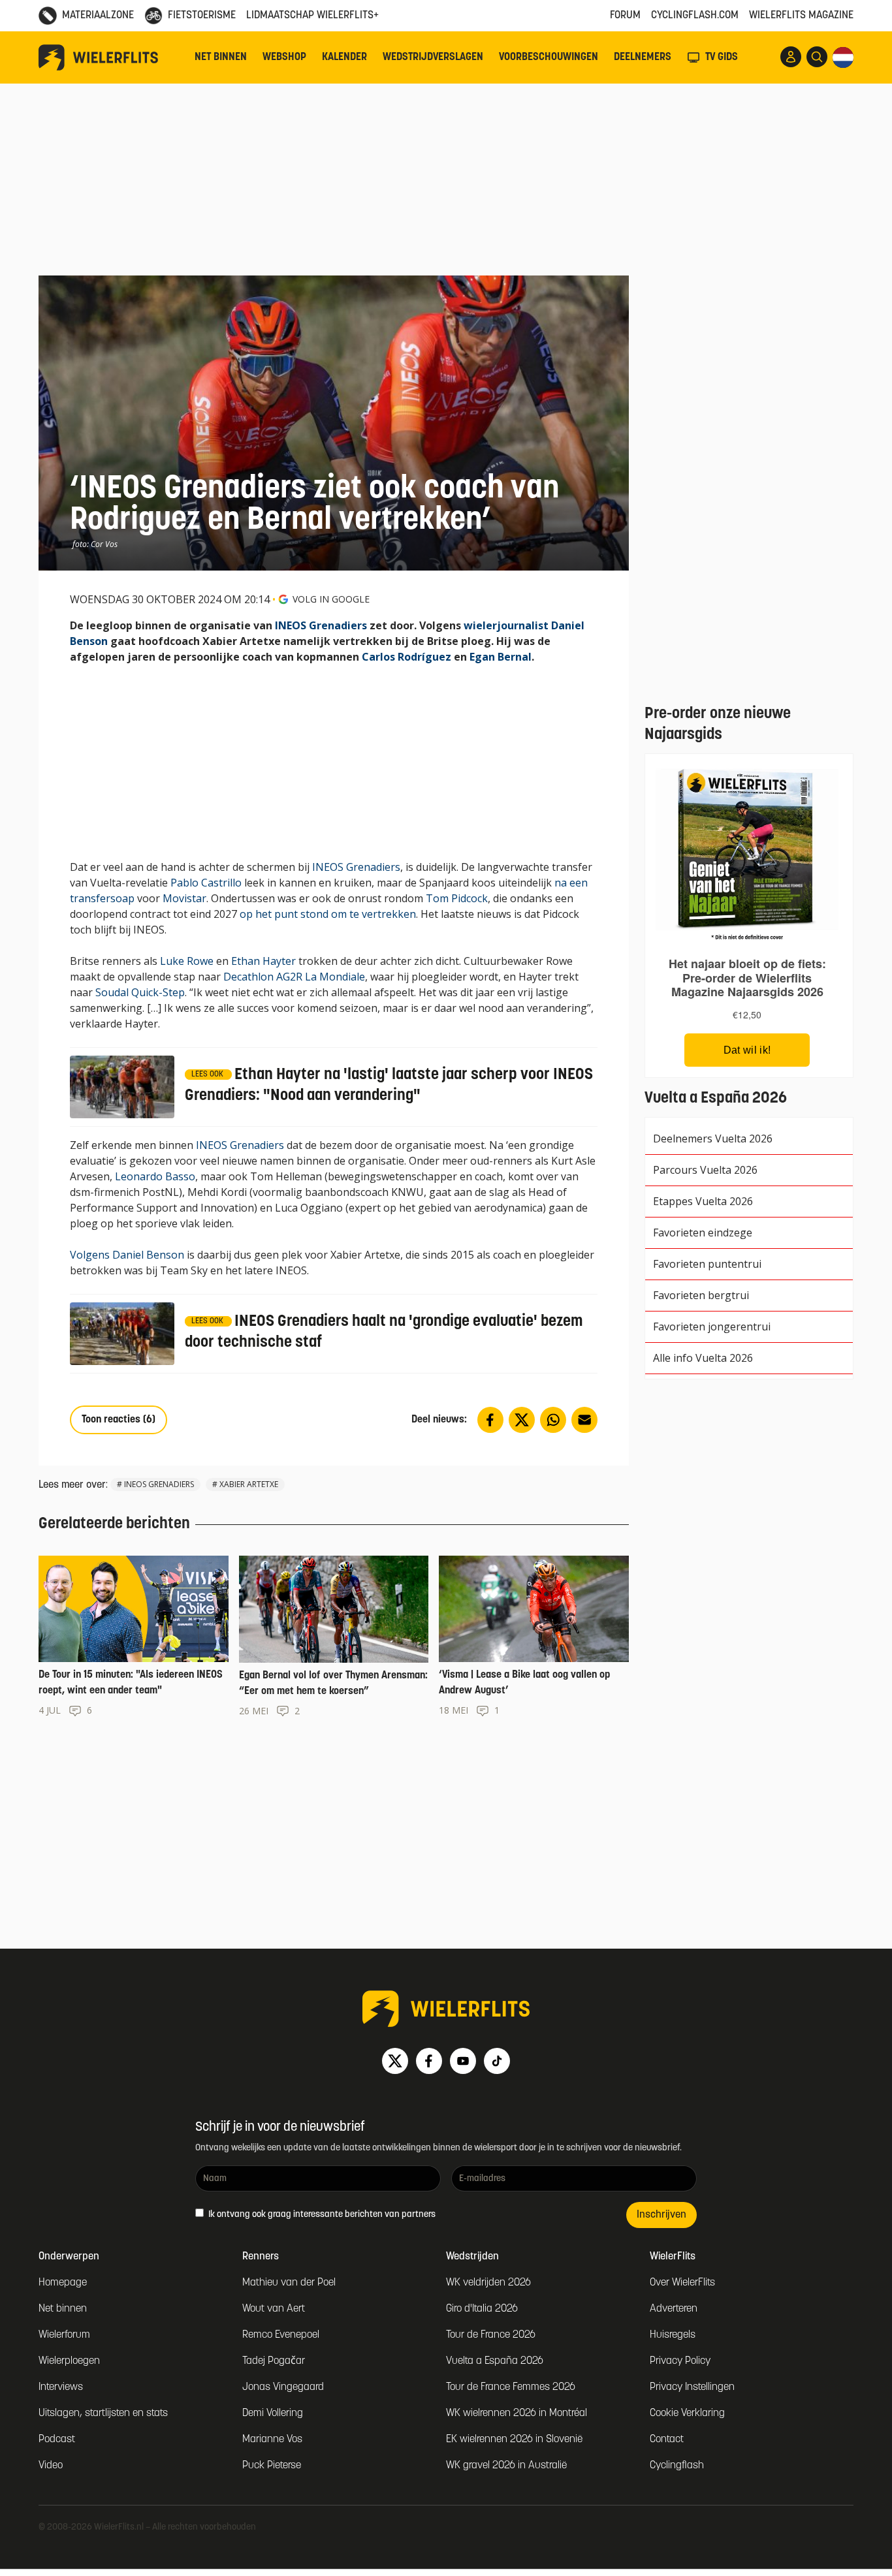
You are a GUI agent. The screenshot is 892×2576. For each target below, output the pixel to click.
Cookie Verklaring (687, 2413)
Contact (667, 2440)
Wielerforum (64, 2335)
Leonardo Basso (155, 1176)
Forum (625, 16)
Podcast (57, 2440)
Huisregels (673, 2335)
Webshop (284, 57)
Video (51, 2466)
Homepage (63, 2283)
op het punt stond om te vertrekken (328, 914)
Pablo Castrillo (206, 883)
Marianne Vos (272, 2440)
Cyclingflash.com (695, 16)
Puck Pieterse (272, 2466)
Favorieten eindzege (703, 1233)
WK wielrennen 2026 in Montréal (517, 2413)
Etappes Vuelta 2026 (703, 1201)
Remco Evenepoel (281, 2335)
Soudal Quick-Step (140, 992)
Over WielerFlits (682, 2283)
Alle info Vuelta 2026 (703, 1358)
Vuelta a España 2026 (495, 2361)
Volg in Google (331, 599)
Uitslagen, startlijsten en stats (103, 2413)
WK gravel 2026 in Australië (506, 2466)
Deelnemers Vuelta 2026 (713, 1139)
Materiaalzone (98, 16)
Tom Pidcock (457, 898)
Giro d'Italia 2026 (482, 2309)
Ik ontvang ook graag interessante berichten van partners (321, 2215)
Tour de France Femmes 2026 (511, 2387)
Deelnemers (643, 57)
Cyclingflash (677, 2466)
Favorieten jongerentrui (712, 1327)
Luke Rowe (187, 961)
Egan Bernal (501, 657)
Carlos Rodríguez (406, 657)
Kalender (344, 57)
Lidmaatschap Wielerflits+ (312, 16)
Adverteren (674, 2309)
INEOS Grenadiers (321, 625)
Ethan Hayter (263, 961)
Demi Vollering (273, 2413)
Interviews (61, 2387)
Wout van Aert (274, 2309)
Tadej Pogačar (274, 2361)
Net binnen (221, 57)
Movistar (184, 898)
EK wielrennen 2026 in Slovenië (514, 2440)
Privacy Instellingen (692, 2387)
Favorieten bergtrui (701, 1295)
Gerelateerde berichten (114, 1524)
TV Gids (722, 57)
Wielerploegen (69, 2361)
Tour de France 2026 (491, 2335)
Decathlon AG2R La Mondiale (294, 977)
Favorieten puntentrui (707, 1264)
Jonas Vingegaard (283, 2387)
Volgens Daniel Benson (127, 1255)
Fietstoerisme (202, 16)
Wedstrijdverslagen (433, 57)
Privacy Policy (680, 2361)
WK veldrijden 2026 (488, 2283)
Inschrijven (661, 2215)
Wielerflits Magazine (801, 16)
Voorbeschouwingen (549, 57)
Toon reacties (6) (119, 1420)
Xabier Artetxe (249, 1484)
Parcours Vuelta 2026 (705, 1170)
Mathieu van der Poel (289, 2283)
